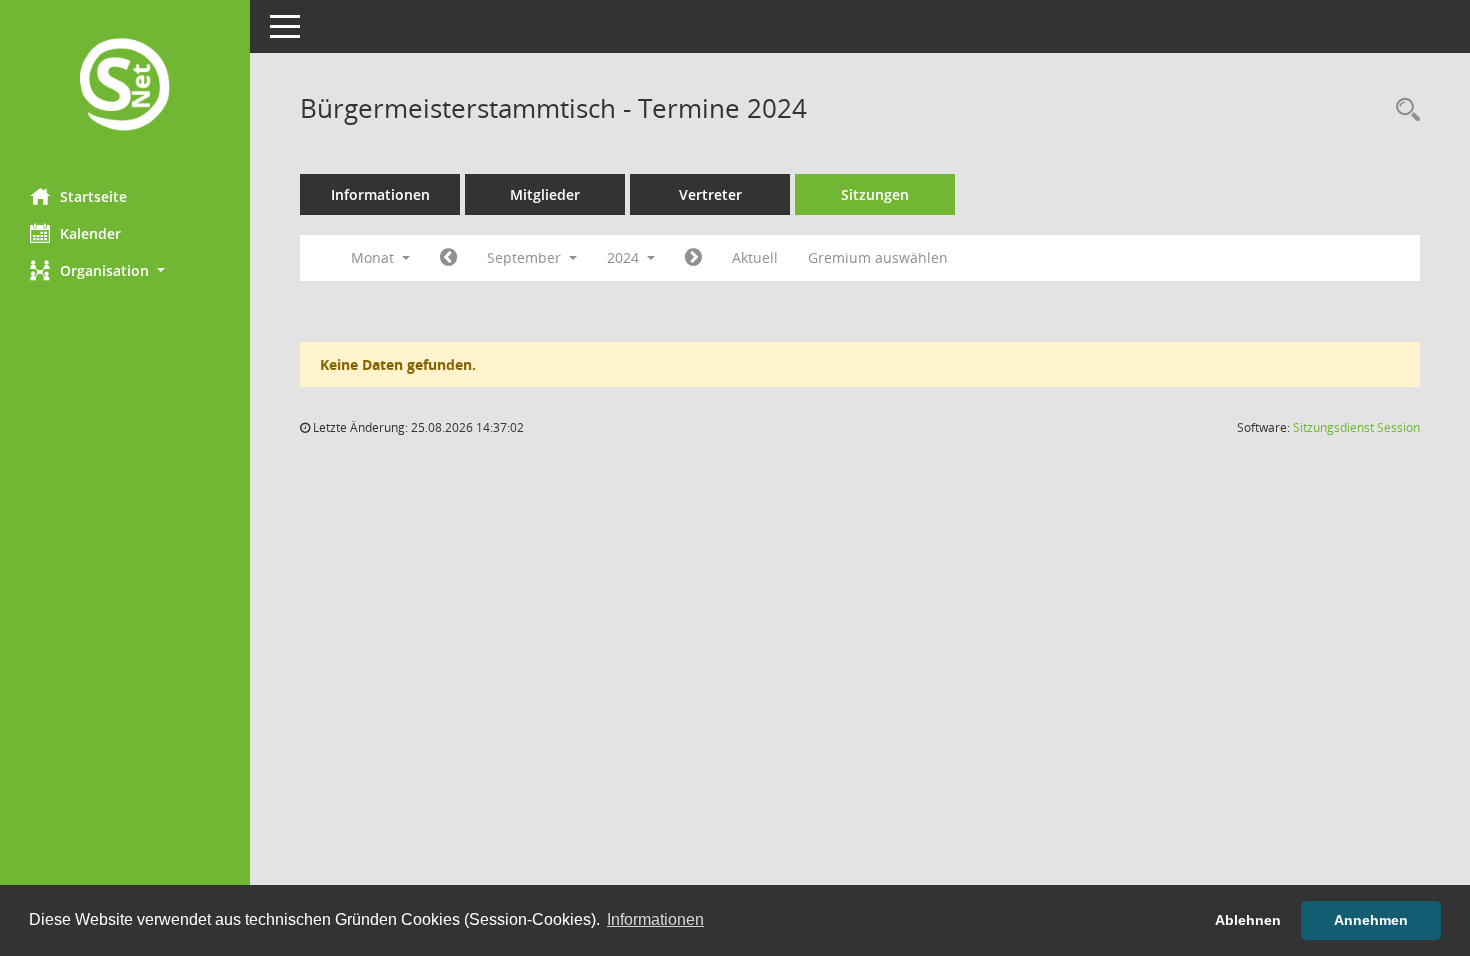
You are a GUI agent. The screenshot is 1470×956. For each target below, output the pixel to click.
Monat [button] (374, 257)
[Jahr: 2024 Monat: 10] (693, 258)
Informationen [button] (655, 919)
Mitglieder (545, 194)
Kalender (90, 233)
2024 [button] (625, 257)
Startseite (93, 196)
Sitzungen (875, 194)
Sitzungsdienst (1356, 427)
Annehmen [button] (1371, 920)
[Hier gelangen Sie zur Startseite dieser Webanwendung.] (125, 86)
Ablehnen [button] (1248, 920)
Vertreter (710, 194)
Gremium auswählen (878, 257)
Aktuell (755, 257)
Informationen (380, 194)
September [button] (526, 257)
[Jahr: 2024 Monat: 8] (448, 258)
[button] (125, 270)
